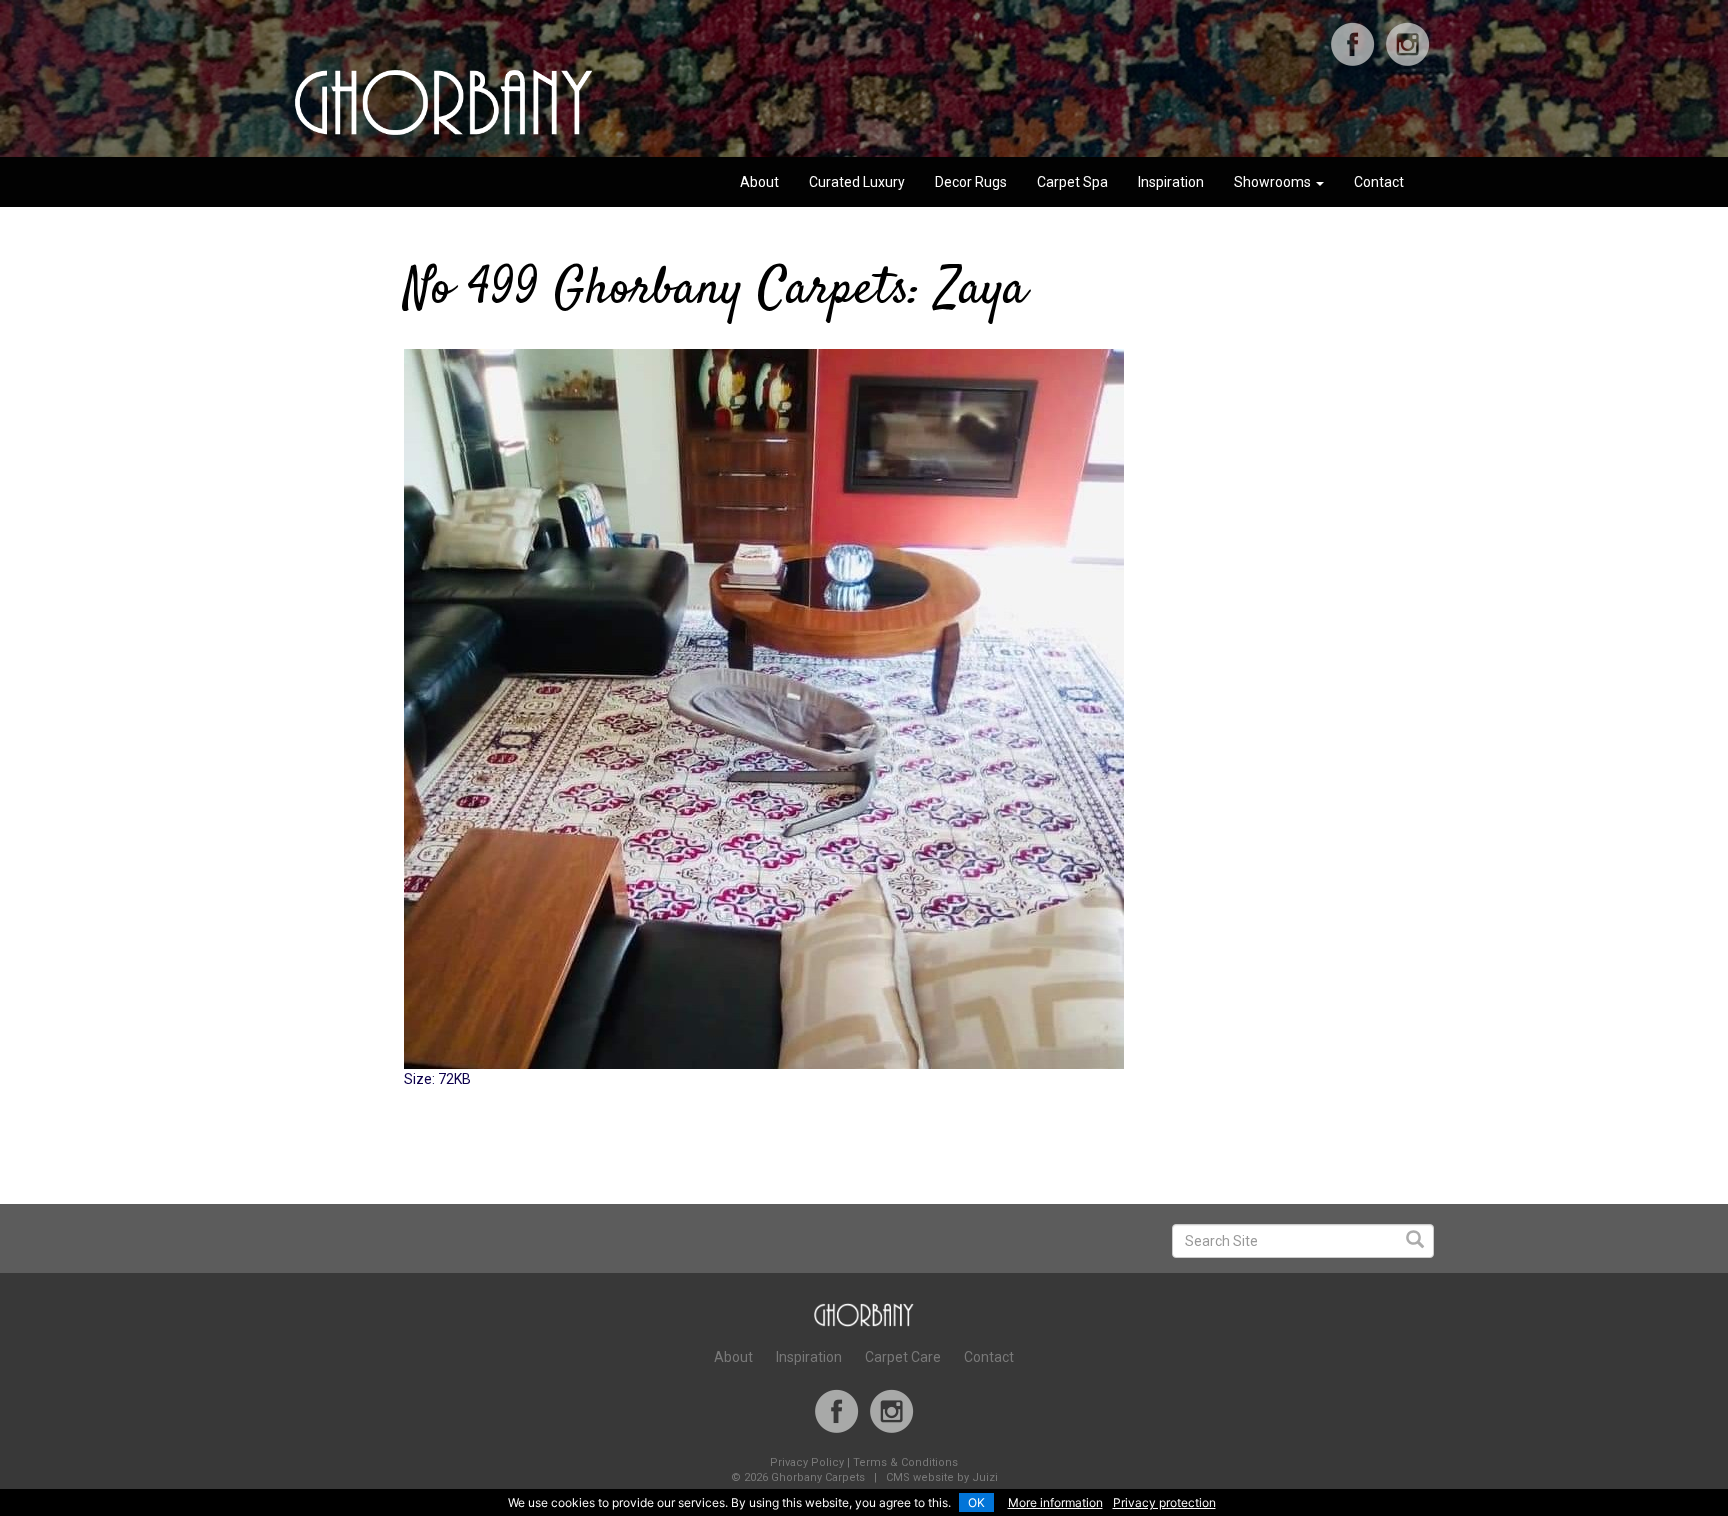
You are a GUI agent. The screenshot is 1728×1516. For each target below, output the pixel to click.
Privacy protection (1164, 1502)
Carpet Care (903, 1357)
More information (1055, 1502)
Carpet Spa (1072, 182)
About (759, 182)
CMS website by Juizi (942, 1477)
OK (976, 1502)
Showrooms (1274, 182)
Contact (1379, 182)
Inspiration (1171, 182)
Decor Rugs (971, 182)
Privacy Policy (807, 1462)
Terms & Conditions (905, 1462)
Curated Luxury (857, 182)
